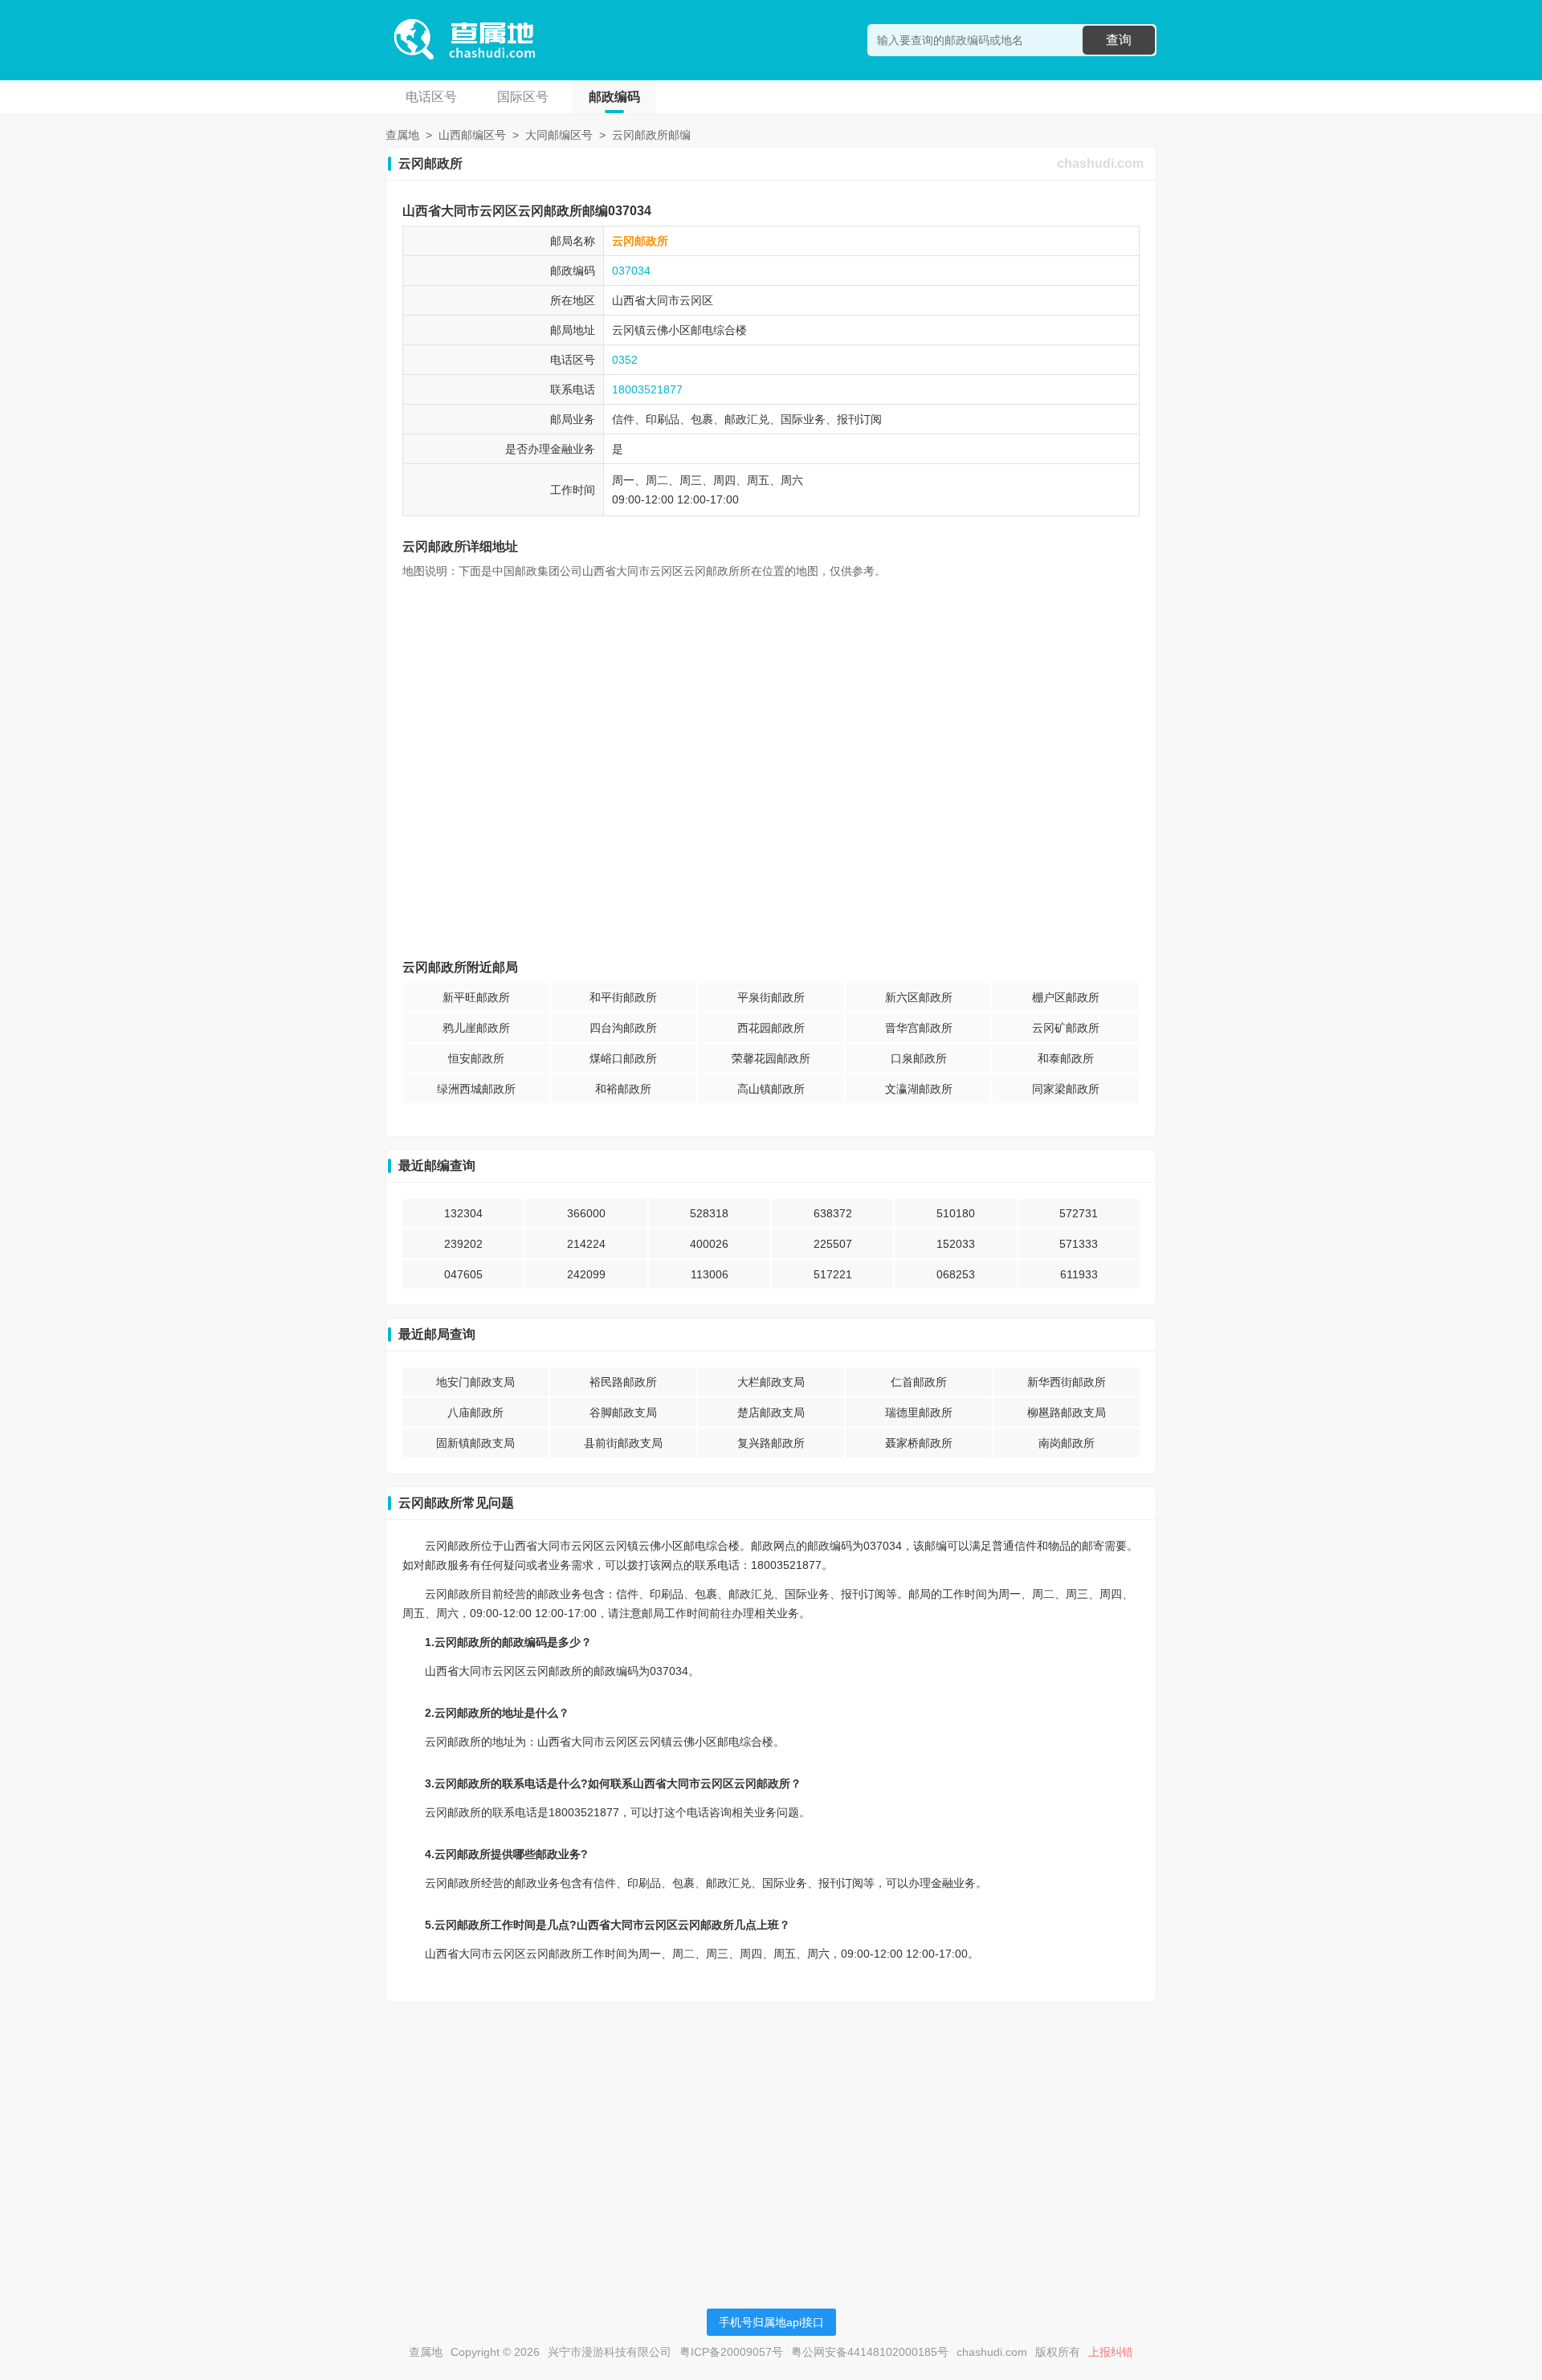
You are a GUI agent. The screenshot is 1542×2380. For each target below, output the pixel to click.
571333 (1079, 1244)
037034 (631, 271)
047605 (463, 1274)
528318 (709, 1213)
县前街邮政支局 (623, 1443)
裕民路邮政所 (623, 1382)
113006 (710, 1274)
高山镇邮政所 (771, 1089)
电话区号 (431, 97)
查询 (1119, 40)
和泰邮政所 (1066, 1058)
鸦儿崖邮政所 (476, 1028)
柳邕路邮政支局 (1067, 1412)
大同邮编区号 (559, 135)
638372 (833, 1213)
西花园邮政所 (771, 1028)
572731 (1079, 1213)
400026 (709, 1244)
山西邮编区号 (472, 135)
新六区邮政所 (919, 997)
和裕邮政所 (623, 1089)
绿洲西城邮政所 (476, 1089)
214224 (586, 1244)
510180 (956, 1213)
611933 (1079, 1274)
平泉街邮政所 (771, 997)
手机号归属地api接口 (771, 2322)
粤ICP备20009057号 (731, 2352)
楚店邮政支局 (771, 1412)
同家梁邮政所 (1066, 1089)
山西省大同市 (646, 300)
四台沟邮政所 (623, 1028)
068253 (956, 1274)
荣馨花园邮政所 (771, 1058)
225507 (833, 1244)
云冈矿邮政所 (1066, 1028)
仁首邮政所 (919, 1382)
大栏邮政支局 (771, 1382)
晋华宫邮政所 (919, 1028)
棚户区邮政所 (1066, 997)
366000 (586, 1213)
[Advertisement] (771, 2127)
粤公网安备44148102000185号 (870, 2352)
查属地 (402, 135)
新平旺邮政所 (476, 997)
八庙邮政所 (475, 1412)
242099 (586, 1274)
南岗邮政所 (1067, 1443)
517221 (833, 1274)
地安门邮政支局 (475, 1382)
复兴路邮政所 (771, 1443)
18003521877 (647, 389)
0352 (625, 360)
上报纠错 (1111, 2352)
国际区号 (523, 97)
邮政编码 (614, 97)
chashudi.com (1100, 163)
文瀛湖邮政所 (919, 1089)
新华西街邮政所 (1067, 1382)
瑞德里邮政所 (919, 1412)
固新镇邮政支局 (475, 1443)
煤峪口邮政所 (623, 1058)
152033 (956, 1244)
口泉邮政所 (919, 1058)
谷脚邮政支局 (623, 1412)
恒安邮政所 (476, 1058)
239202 (463, 1244)
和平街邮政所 (623, 997)
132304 (463, 1213)
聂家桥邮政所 (919, 1443)
